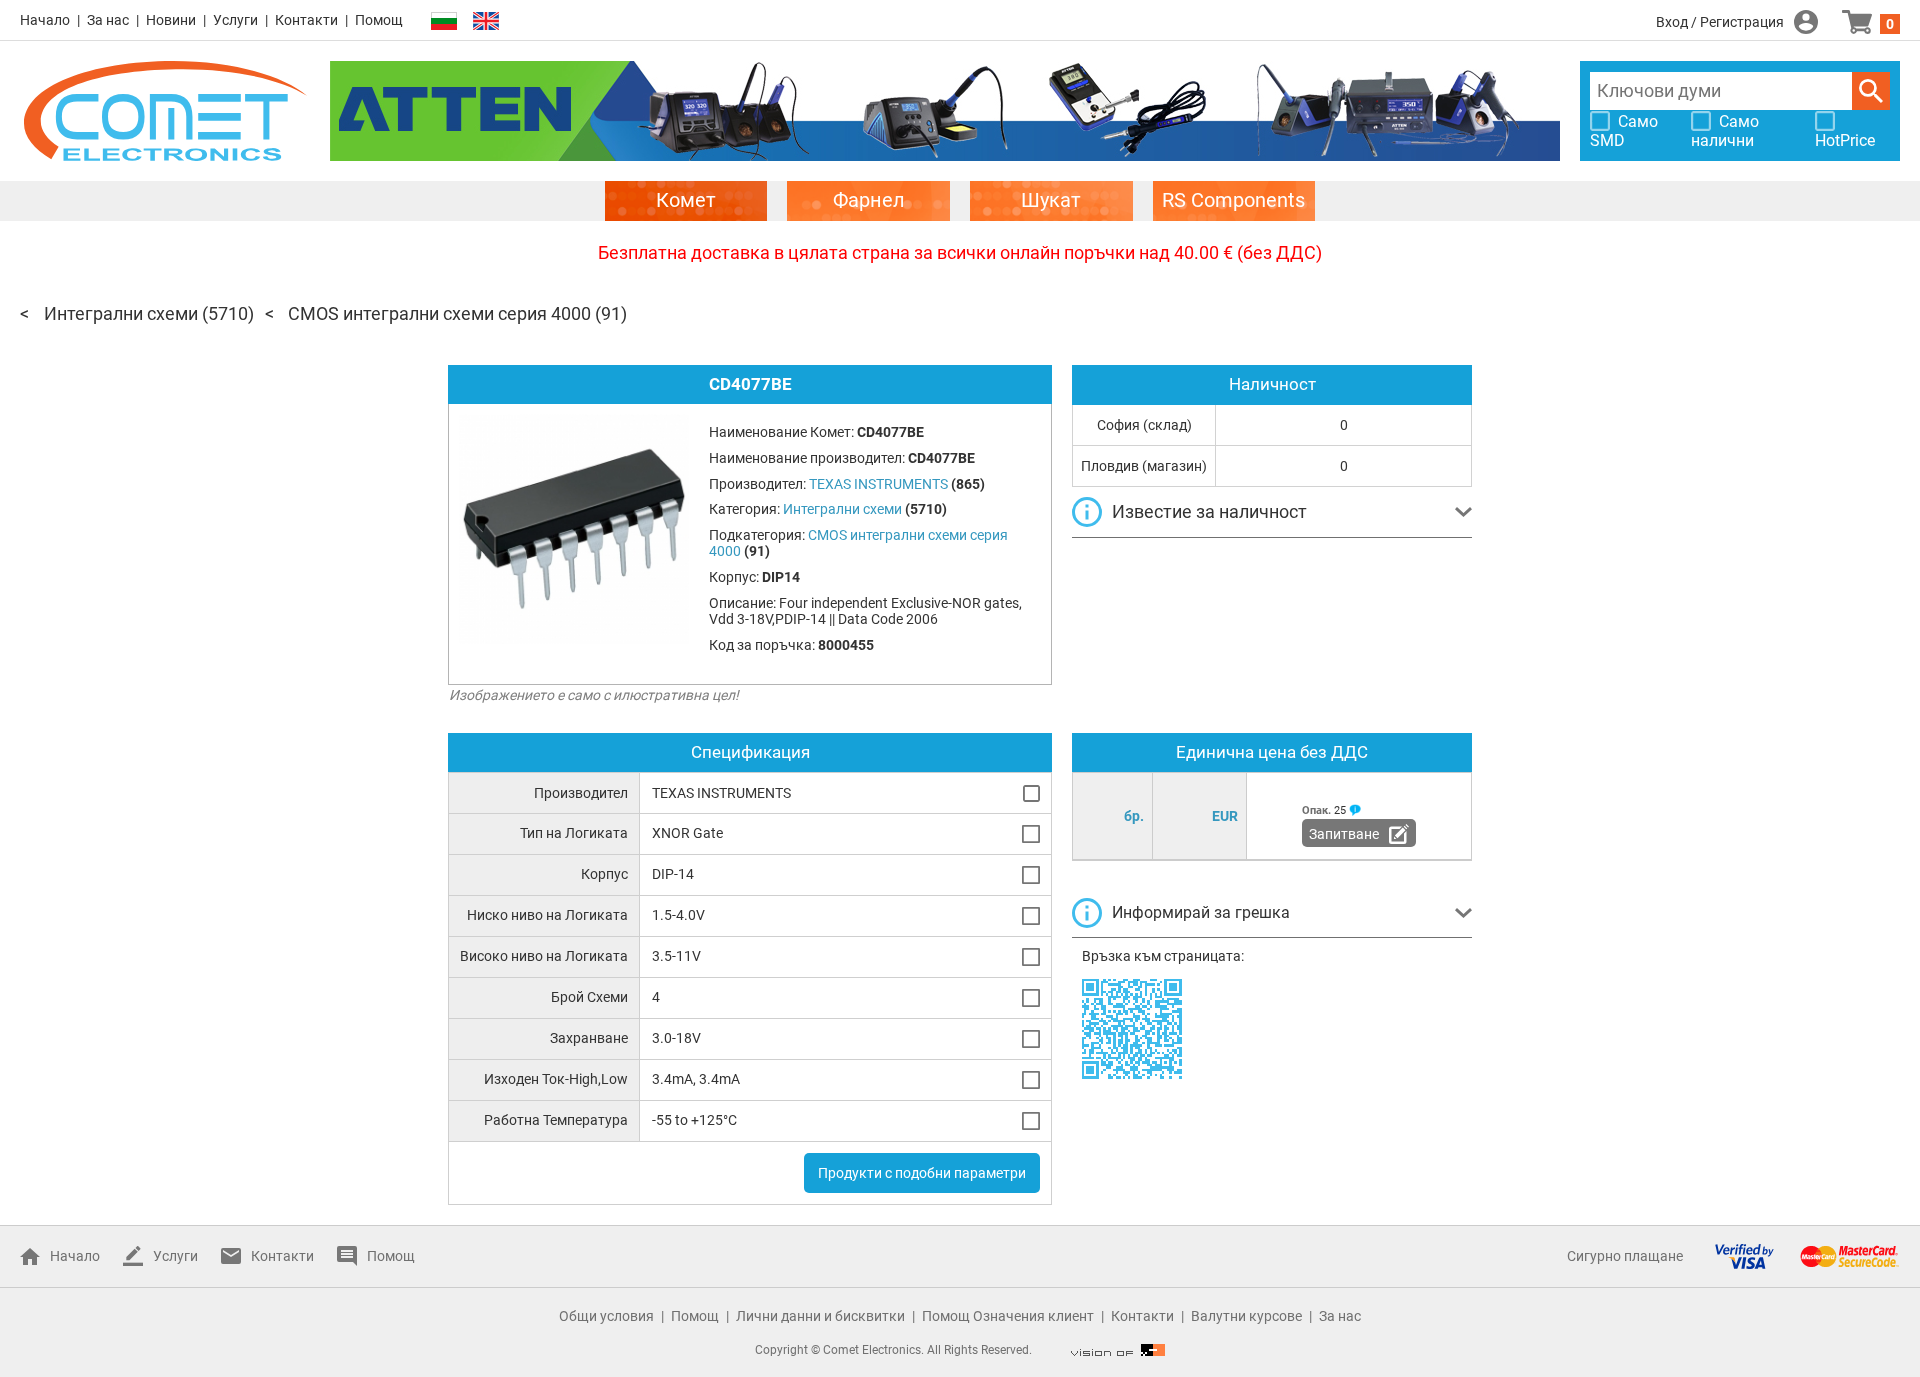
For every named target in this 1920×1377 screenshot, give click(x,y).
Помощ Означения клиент (1008, 1316)
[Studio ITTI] (1118, 1350)
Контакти (306, 20)
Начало (45, 20)
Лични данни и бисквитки (820, 1316)
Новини (171, 20)
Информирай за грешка (1201, 912)
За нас (108, 20)
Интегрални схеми (121, 313)
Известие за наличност (1209, 511)
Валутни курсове (1246, 1316)
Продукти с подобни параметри (922, 1173)
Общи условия (606, 1316)
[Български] (444, 21)
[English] (486, 21)
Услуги (235, 20)
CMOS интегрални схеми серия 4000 (439, 313)
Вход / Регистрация (1720, 22)
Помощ (379, 20)
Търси (1871, 91)
